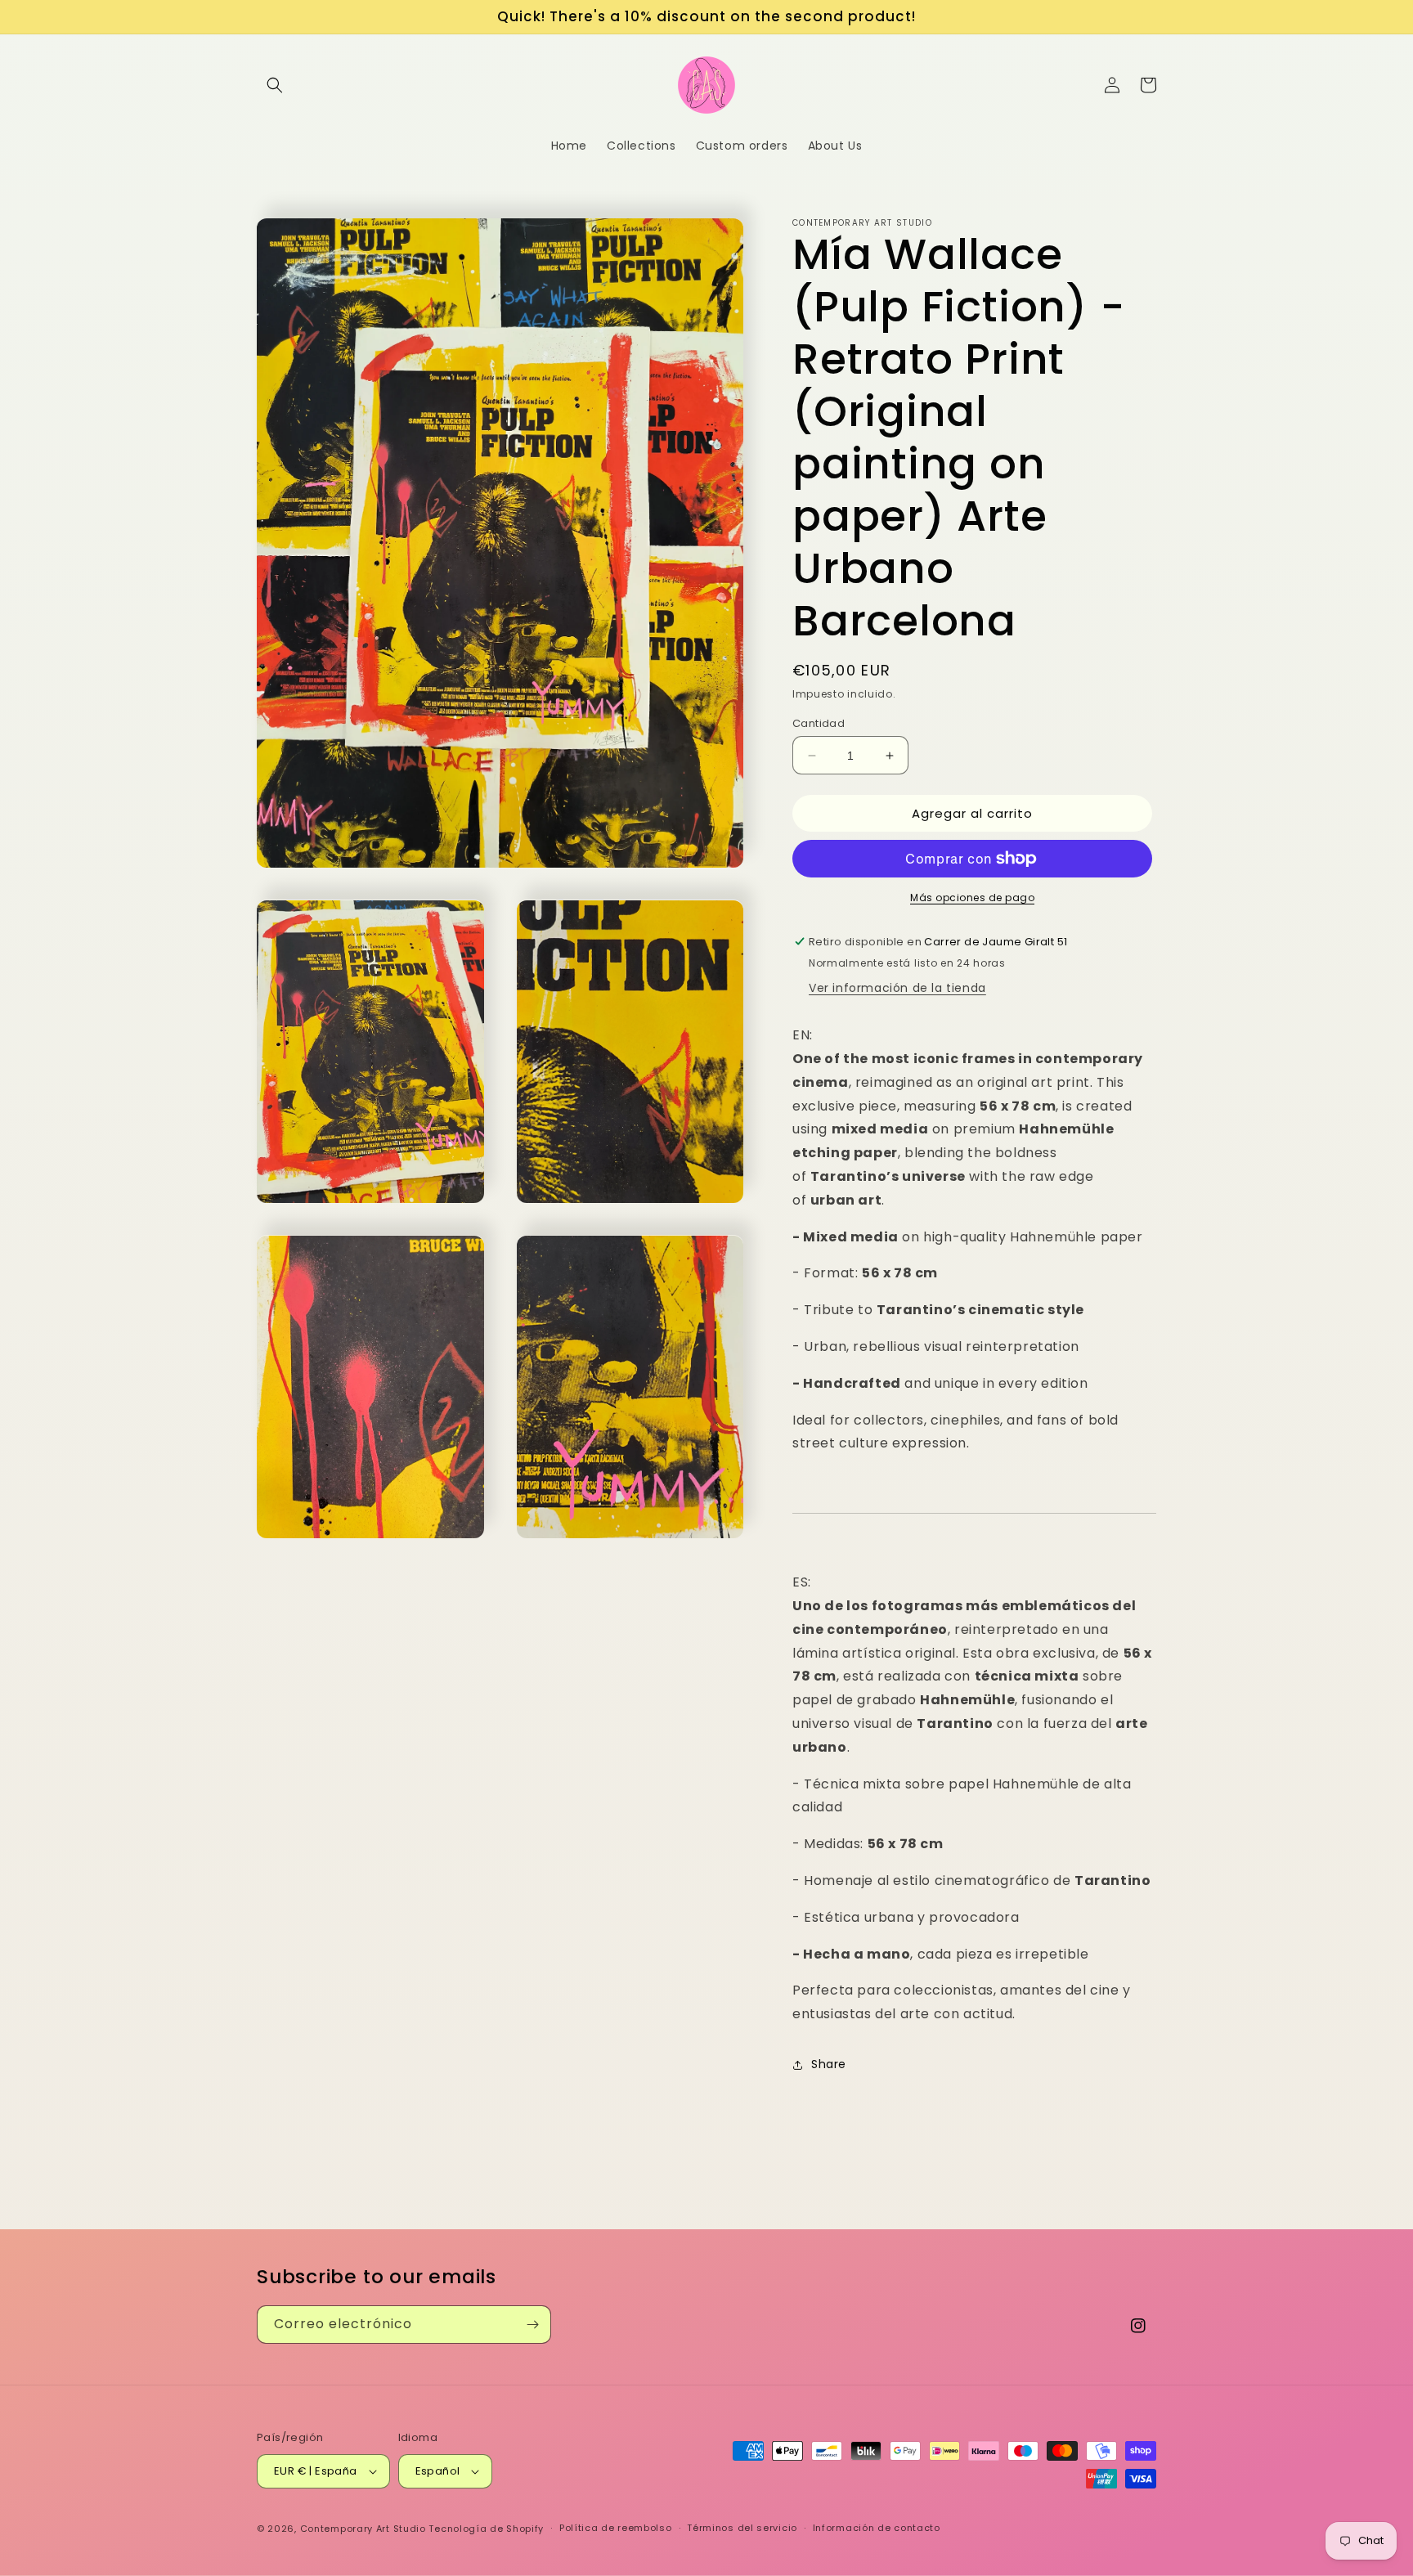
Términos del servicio (742, 2528)
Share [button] (829, 2064)
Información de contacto (877, 2528)
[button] (275, 85)
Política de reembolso (616, 2528)
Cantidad (819, 723)
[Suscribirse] (532, 2325)
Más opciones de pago (972, 898)
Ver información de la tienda (897, 988)
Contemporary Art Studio (363, 2529)
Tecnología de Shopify (486, 2529)
